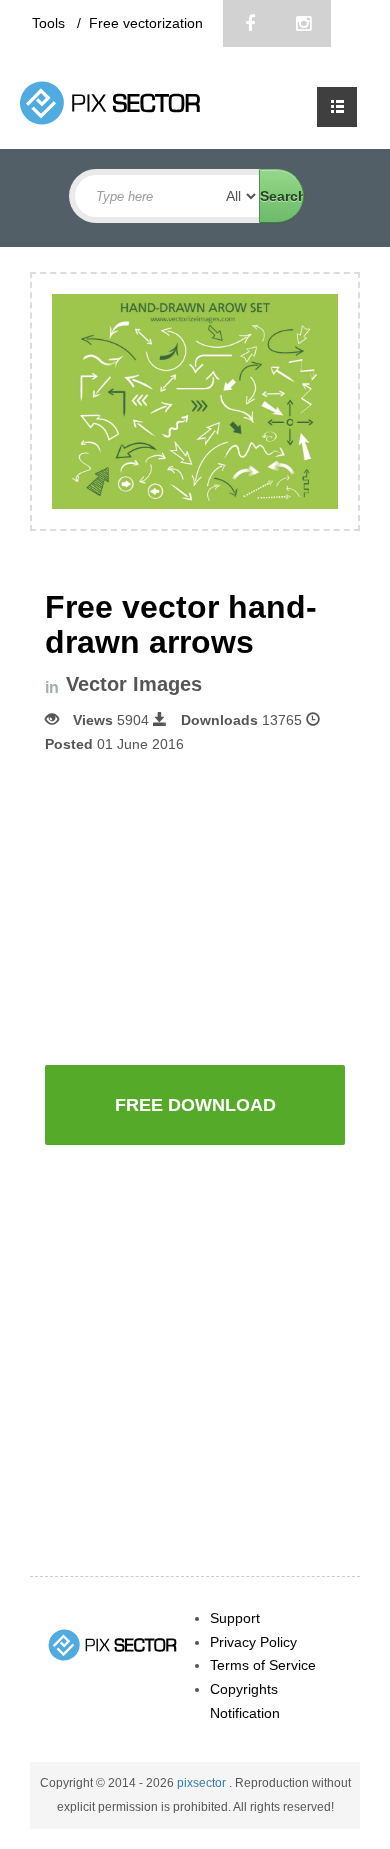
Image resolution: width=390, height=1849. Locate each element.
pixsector (203, 1783)
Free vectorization (146, 23)
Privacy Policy (253, 1642)
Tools (50, 23)
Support (235, 1618)
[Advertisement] (213, 907)
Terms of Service (263, 1665)
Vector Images (134, 684)
